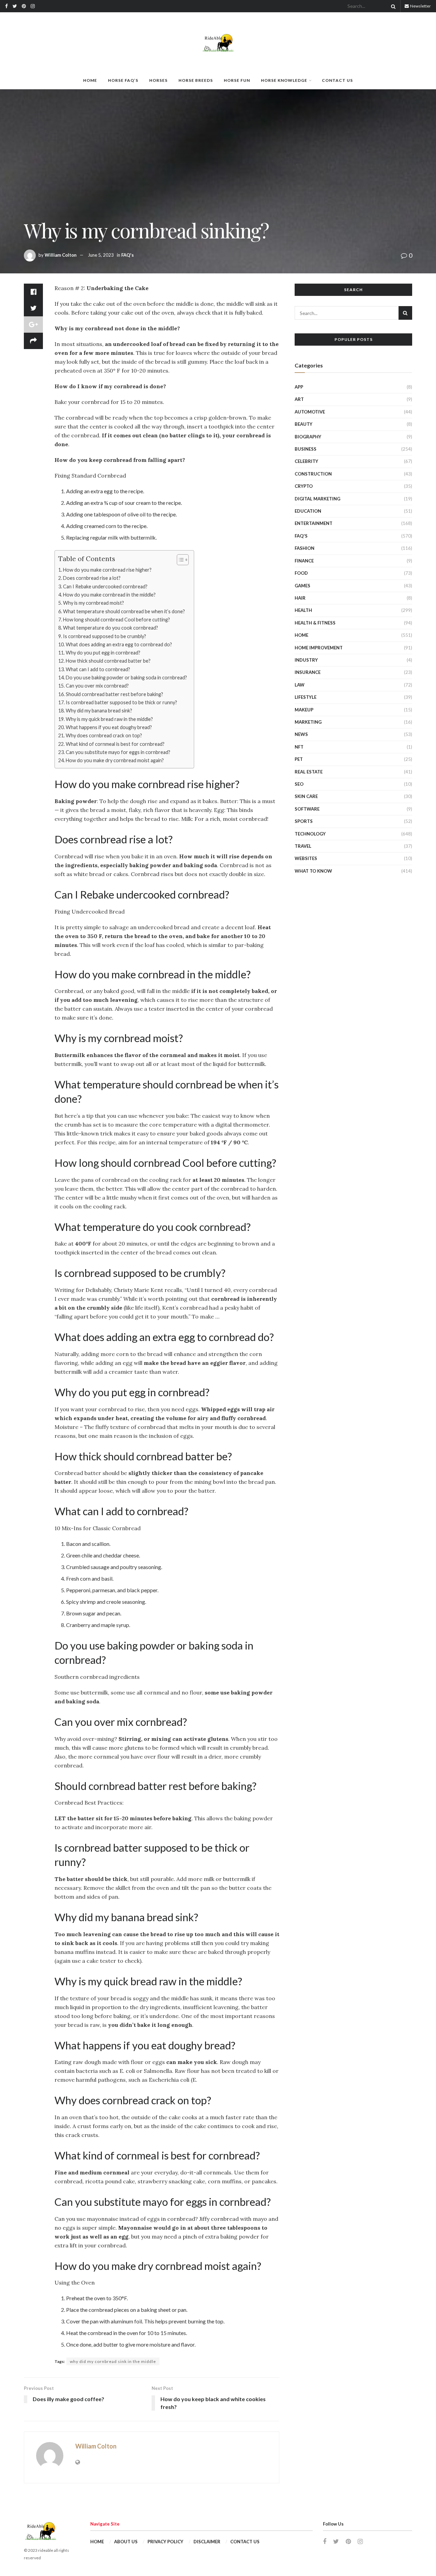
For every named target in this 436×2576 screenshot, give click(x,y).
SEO (299, 784)
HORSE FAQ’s (123, 80)
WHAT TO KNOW (313, 871)
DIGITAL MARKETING (317, 499)
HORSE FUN (237, 80)
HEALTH (303, 610)
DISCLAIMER (207, 2542)
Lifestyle (306, 697)
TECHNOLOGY (310, 834)
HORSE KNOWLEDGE (284, 80)
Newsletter (420, 6)
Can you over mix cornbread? (97, 686)
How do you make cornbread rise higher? (107, 570)
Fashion (305, 548)
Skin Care (306, 796)
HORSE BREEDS (196, 80)
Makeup (304, 710)
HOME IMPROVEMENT (319, 648)
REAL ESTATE (309, 772)
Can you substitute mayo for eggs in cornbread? (118, 752)
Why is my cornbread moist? (94, 603)
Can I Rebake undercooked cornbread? (105, 586)
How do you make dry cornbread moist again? (115, 760)
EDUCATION (308, 511)
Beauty (303, 424)
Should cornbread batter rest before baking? (114, 694)
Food (301, 573)
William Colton (61, 255)
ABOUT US (126, 2542)
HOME (90, 80)
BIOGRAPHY (308, 437)
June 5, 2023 (101, 255)
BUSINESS (306, 449)
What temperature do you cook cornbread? (111, 628)
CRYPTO (304, 486)
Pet (299, 759)
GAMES (302, 586)
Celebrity (306, 461)
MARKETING (308, 722)
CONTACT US (337, 80)
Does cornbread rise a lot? (92, 578)
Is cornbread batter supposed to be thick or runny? (121, 702)
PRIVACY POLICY (165, 2542)
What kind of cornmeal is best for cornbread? (115, 744)
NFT (299, 747)
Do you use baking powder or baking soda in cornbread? (126, 677)
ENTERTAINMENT (314, 523)
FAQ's (128, 255)
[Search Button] (392, 6)
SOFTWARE (307, 809)
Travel (303, 846)
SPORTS (304, 821)
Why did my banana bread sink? (99, 711)
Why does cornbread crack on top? (104, 735)
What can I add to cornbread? (98, 669)
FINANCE (304, 561)
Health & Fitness (315, 623)
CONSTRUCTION (313, 474)
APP (299, 387)
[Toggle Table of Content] (179, 560)
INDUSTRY (306, 660)
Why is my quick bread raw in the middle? (109, 719)
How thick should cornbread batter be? (108, 661)
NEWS (301, 734)
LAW (300, 685)
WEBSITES (306, 858)
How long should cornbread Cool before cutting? (116, 620)
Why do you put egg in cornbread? (103, 653)
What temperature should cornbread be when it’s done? (124, 611)
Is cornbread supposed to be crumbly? (105, 636)
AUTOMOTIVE (310, 412)
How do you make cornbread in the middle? (109, 595)
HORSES (158, 80)
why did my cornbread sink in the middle (113, 2361)
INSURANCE (308, 672)
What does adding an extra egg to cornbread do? (119, 644)
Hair (300, 598)
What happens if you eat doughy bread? (109, 727)
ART (299, 399)
